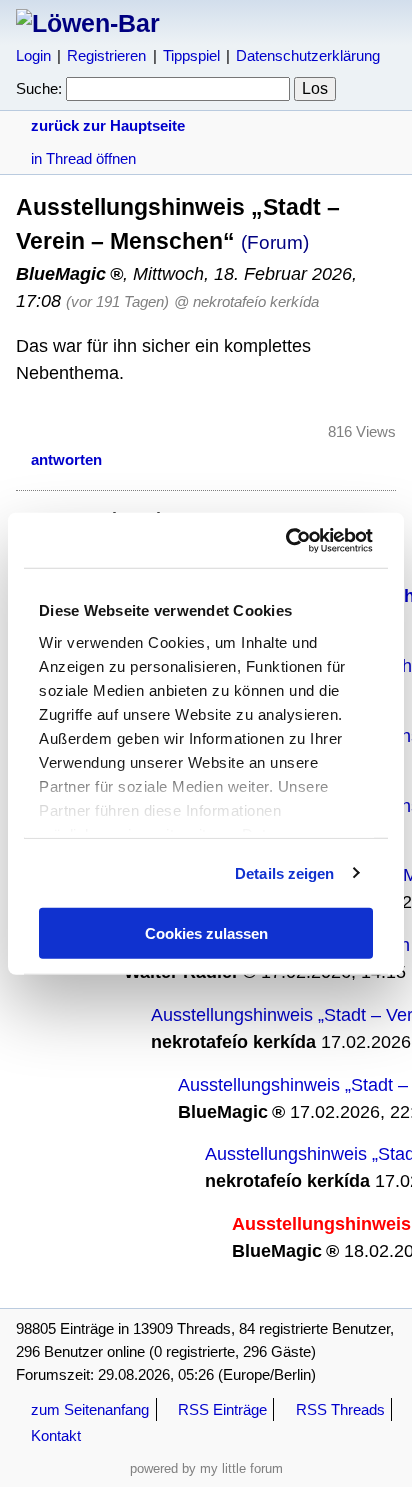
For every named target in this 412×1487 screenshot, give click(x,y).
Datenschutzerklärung (308, 55)
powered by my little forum (206, 1468)
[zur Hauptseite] (88, 23)
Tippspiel (191, 55)
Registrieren (106, 55)
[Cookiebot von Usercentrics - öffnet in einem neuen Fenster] (287, 540)
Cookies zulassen (206, 933)
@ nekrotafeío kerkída (246, 301)
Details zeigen (284, 872)
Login (33, 55)
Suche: (39, 88)
